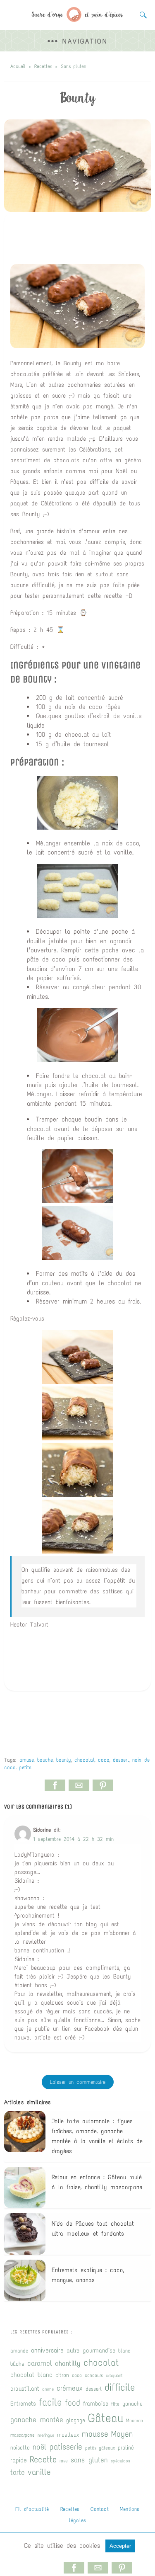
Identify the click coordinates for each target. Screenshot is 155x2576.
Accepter (120, 2546)
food (73, 2403)
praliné (126, 2448)
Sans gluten (74, 66)
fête (115, 2404)
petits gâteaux (100, 2448)
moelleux (68, 2435)
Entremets (23, 2404)
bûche (17, 2364)
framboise (96, 2404)
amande (19, 2351)
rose (64, 2461)
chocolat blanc (31, 2374)
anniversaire (47, 2350)
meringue (46, 2435)
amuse (27, 1760)
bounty (64, 1760)
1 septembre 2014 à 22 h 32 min (73, 1839)
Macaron (135, 2420)
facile (50, 2402)
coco (104, 1760)
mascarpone (23, 2435)
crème (48, 2389)
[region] (78, 239)
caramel (40, 2363)
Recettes (43, 66)
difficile (120, 2387)
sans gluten (89, 2460)
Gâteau (106, 2418)
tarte (18, 2472)
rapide (19, 2460)
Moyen (122, 2434)
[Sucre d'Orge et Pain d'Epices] (77, 19)
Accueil (18, 66)
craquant (114, 2375)
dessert (121, 1760)
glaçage (76, 2420)
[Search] (141, 15)
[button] (77, 41)
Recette (43, 2459)
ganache (132, 2404)
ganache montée (37, 2420)
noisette (20, 2448)
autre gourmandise (91, 2350)
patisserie (66, 2447)
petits (25, 1767)
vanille (39, 2472)
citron (62, 2375)
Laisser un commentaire (78, 2082)
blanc (124, 2351)
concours (94, 2375)
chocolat (85, 1760)
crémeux (70, 2388)
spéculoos (120, 2461)
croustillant (25, 2389)
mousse (95, 2434)
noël (40, 2447)
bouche (45, 1760)
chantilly (68, 2364)
